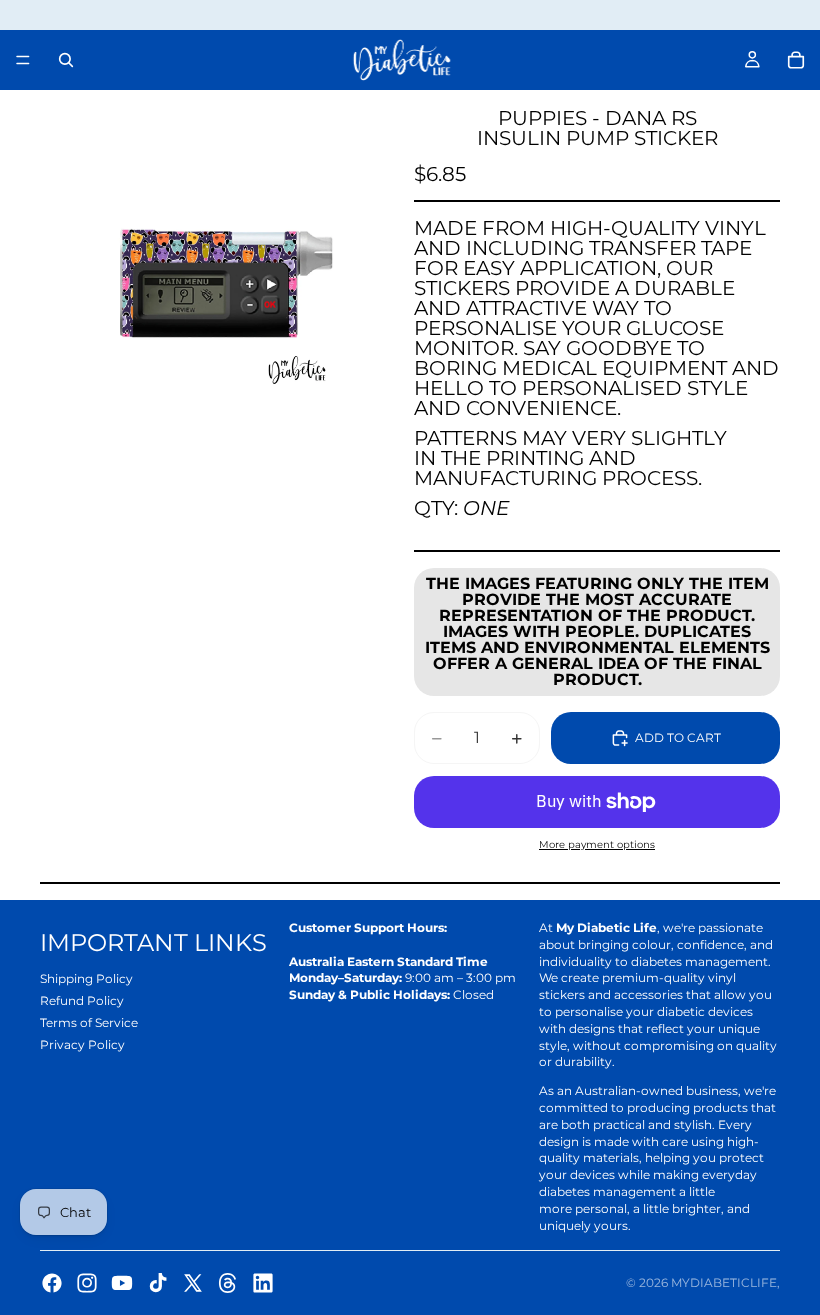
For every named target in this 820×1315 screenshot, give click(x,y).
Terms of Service (89, 1022)
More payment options (597, 844)
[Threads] (228, 1283)
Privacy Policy (82, 1044)
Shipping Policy (86, 978)
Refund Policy (82, 1000)
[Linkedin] (263, 1283)
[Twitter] (193, 1283)
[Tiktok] (158, 1283)
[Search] (66, 60)
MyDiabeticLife (724, 1282)
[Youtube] (122, 1283)
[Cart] (796, 60)
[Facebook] (52, 1283)
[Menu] (23, 60)
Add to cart (678, 737)
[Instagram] (87, 1283)
